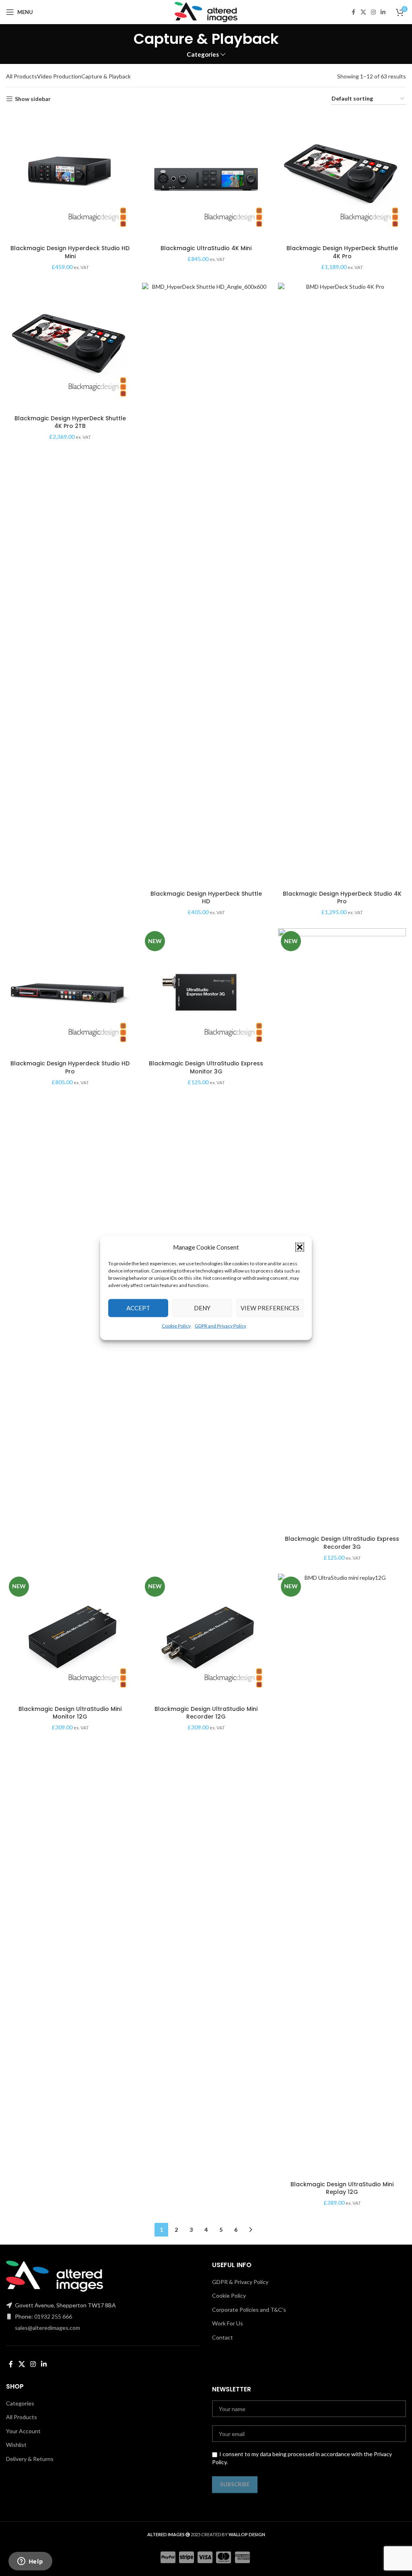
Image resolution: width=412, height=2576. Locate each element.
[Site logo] (206, 11)
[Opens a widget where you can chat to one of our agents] (30, 2562)
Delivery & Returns (30, 2459)
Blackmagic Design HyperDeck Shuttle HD (206, 898)
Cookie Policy (176, 1325)
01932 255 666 (53, 2316)
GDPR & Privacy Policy (240, 2282)
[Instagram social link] (373, 12)
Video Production (59, 76)
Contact (222, 2337)
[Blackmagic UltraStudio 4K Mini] (206, 177)
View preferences (270, 1308)
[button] (300, 1247)
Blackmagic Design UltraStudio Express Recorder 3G (342, 1543)
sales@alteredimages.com (47, 2328)
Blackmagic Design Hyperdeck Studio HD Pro (70, 1067)
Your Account (23, 2431)
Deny (202, 1308)
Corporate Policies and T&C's (249, 2310)
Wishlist (16, 2445)
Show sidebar (33, 99)
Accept (138, 1308)
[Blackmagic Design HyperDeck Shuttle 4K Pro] (342, 177)
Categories (203, 54)
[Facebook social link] (353, 12)
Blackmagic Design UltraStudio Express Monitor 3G (206, 1067)
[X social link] (363, 12)
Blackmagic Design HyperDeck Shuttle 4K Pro (342, 252)
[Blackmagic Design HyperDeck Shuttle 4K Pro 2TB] (70, 347)
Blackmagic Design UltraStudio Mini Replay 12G (342, 2188)
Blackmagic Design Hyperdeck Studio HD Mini (70, 252)
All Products (22, 76)
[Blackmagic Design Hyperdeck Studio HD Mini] (70, 177)
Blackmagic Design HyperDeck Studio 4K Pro (342, 898)
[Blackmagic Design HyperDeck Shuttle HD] (206, 584)
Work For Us (228, 2323)
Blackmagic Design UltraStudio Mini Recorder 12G (206, 1713)
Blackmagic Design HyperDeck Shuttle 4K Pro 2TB (70, 422)
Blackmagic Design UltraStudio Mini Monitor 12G (70, 1713)
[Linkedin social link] (383, 12)
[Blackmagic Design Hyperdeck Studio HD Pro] (70, 992)
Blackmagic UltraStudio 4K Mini (206, 248)
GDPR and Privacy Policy (220, 1325)
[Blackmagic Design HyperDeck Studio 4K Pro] (342, 584)
